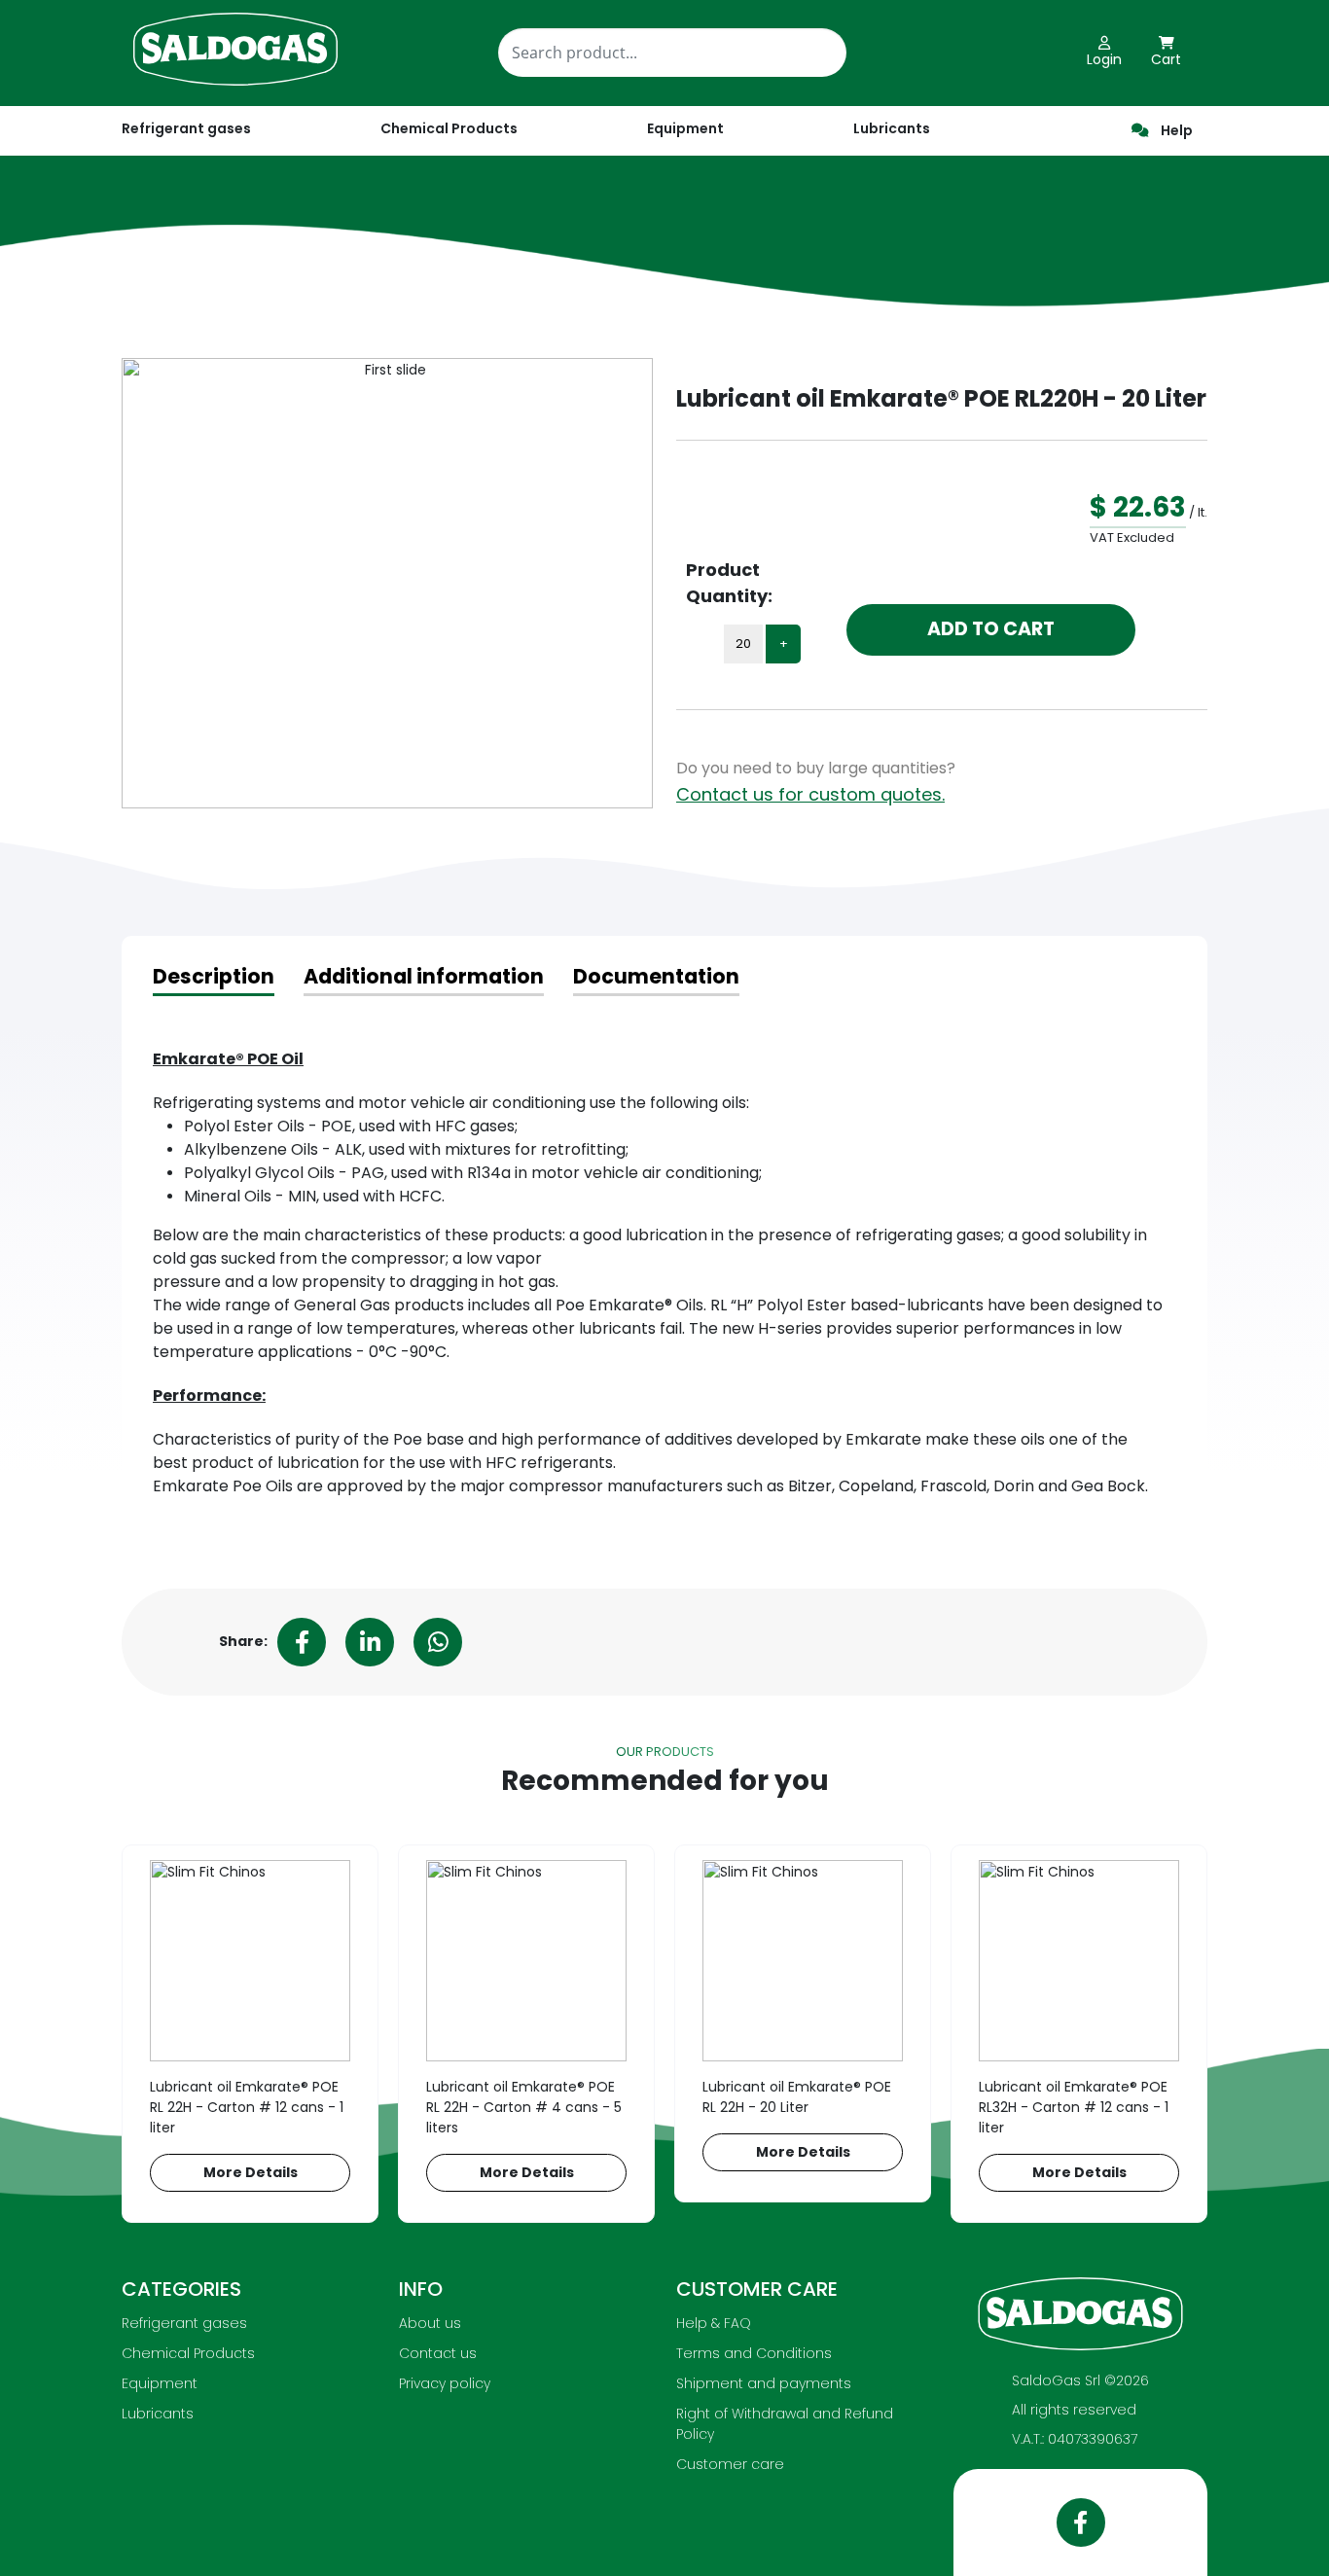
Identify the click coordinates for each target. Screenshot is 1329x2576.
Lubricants (158, 2414)
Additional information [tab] (424, 976)
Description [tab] (214, 976)
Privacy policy (445, 2383)
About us (430, 2323)
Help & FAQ (714, 2323)
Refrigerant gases (186, 128)
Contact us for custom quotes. (810, 794)
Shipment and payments (764, 2383)
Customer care (730, 2464)
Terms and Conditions (754, 2353)
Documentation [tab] (656, 976)
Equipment (160, 2383)
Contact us (438, 2353)
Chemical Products (188, 2353)
